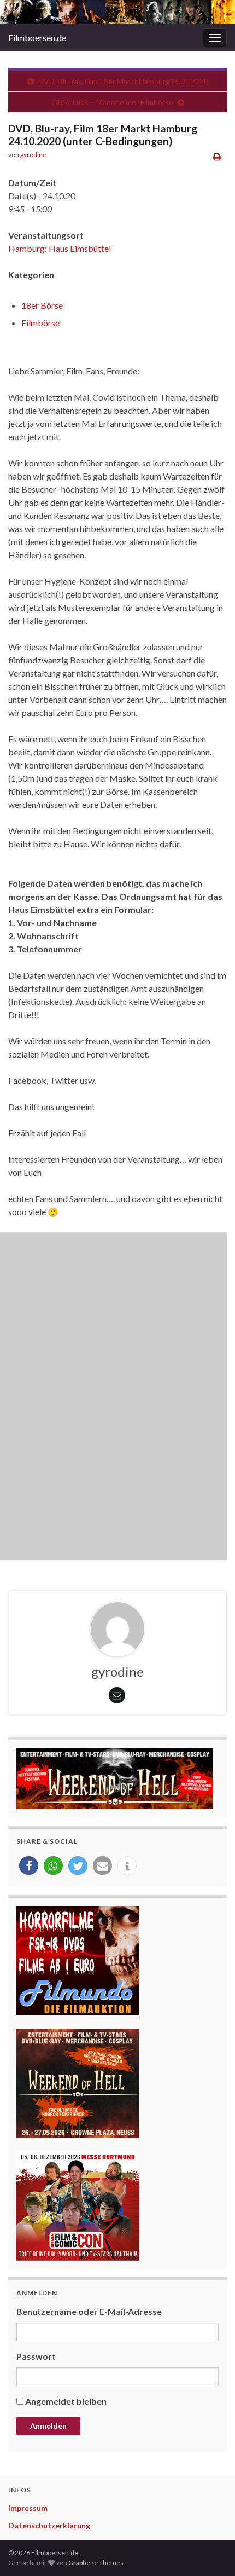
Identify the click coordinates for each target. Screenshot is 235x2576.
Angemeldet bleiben (66, 2401)
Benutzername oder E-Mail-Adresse (89, 2311)
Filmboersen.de (37, 37)
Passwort (36, 2356)
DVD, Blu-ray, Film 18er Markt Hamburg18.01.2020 (123, 81)
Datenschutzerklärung (49, 2525)
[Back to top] (210, 2551)
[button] (29, 1866)
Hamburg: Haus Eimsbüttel (60, 248)
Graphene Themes (96, 2563)
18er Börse (42, 305)
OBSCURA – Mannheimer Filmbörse (112, 102)
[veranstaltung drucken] (217, 156)
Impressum (28, 2508)
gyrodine (33, 155)
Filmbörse (40, 323)
